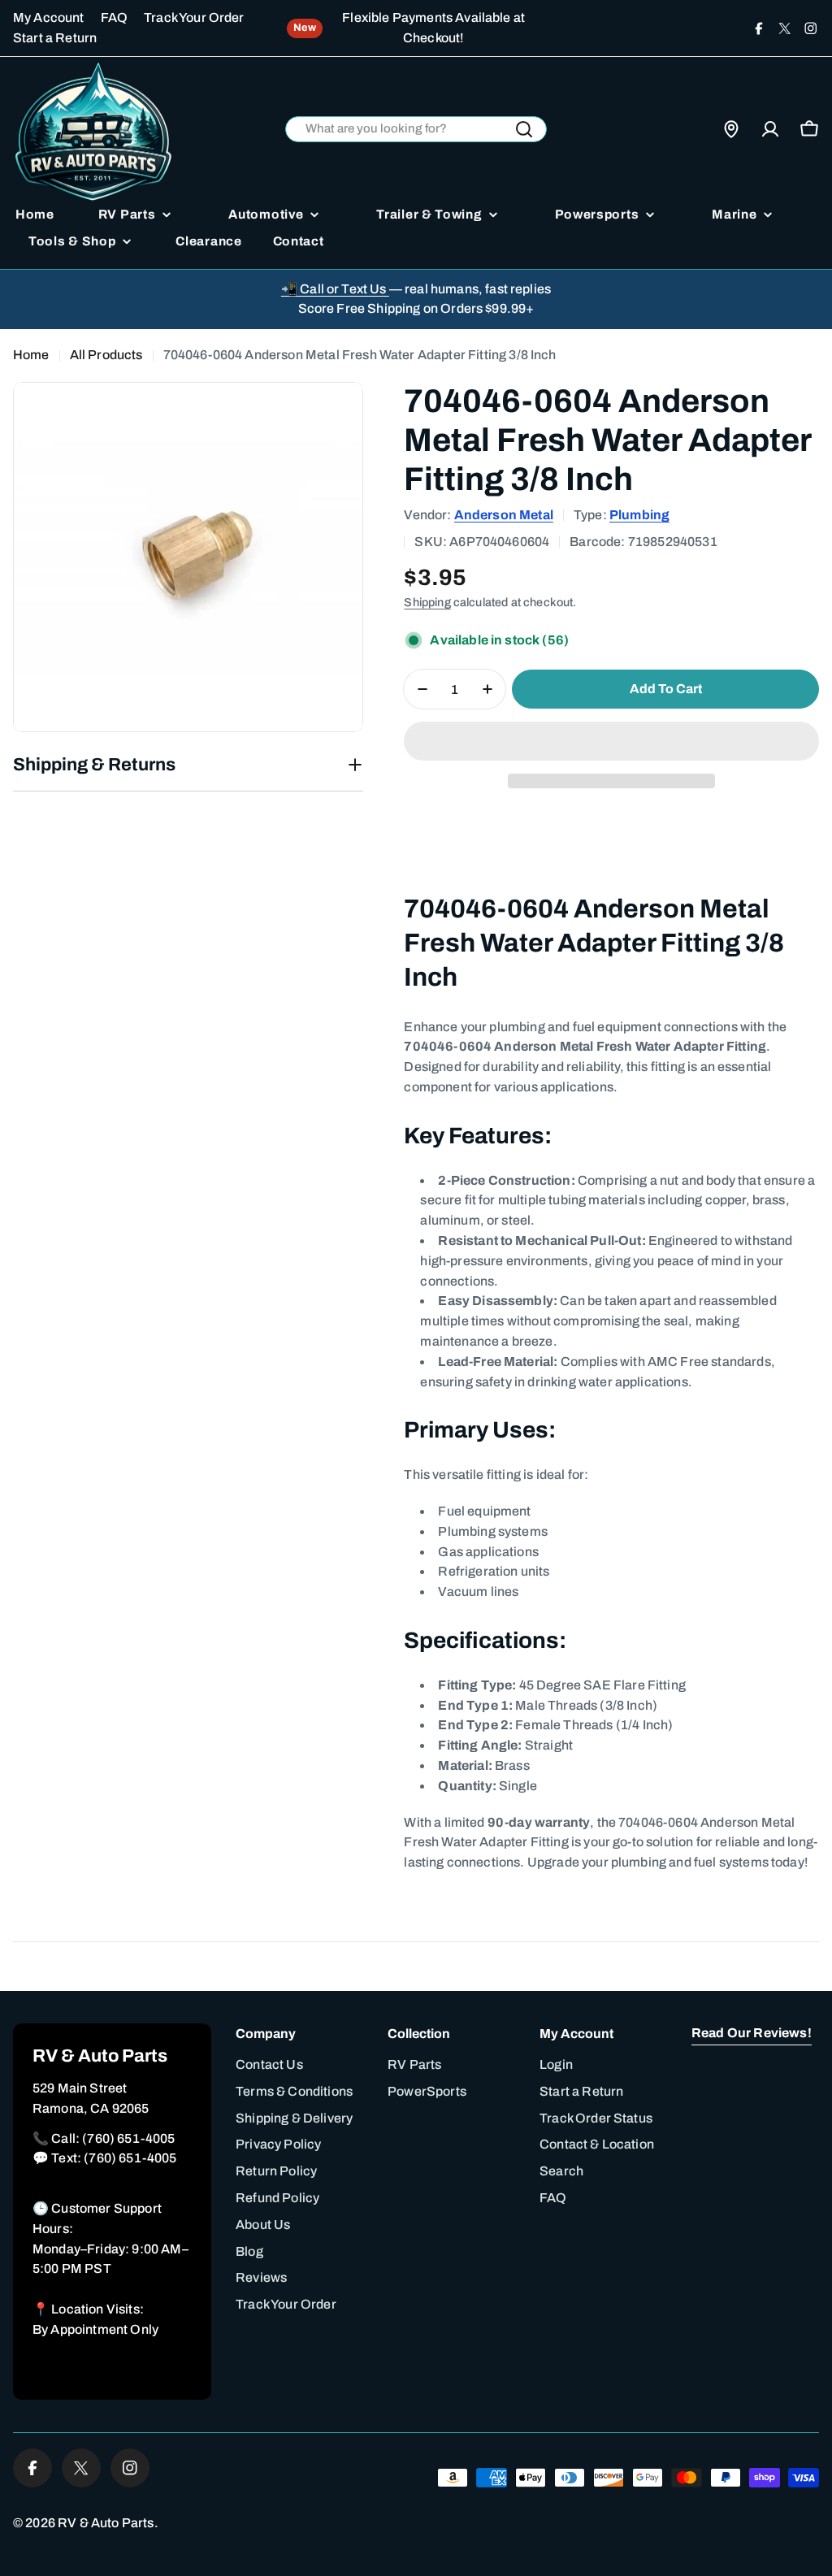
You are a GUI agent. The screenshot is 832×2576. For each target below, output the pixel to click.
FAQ (114, 17)
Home (31, 355)
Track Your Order (194, 17)
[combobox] (416, 130)
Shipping (427, 602)
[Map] (731, 129)
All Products (106, 355)
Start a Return (55, 38)
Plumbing (639, 515)
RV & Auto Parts (106, 2523)
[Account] (770, 129)
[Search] (524, 129)
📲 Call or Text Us (335, 289)
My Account (49, 17)
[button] (611, 741)
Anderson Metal (504, 515)
